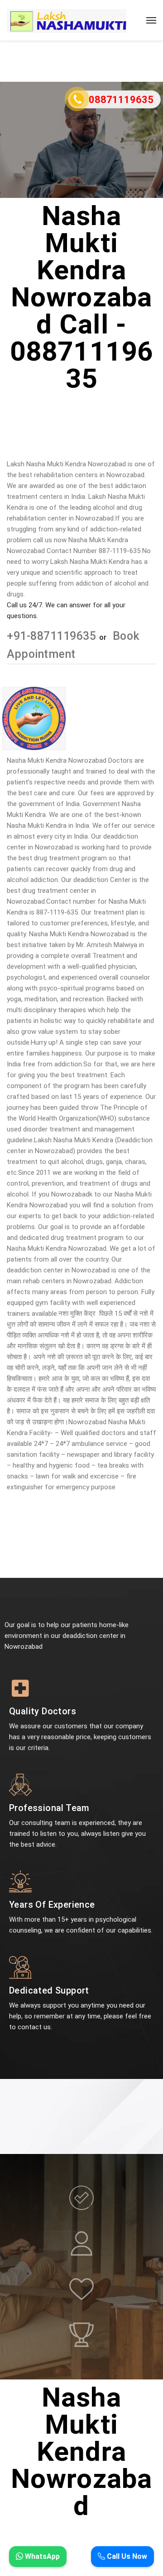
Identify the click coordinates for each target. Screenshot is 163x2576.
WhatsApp (41, 2556)
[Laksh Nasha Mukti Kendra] (67, 20)
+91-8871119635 (53, 636)
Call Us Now (126, 2556)
